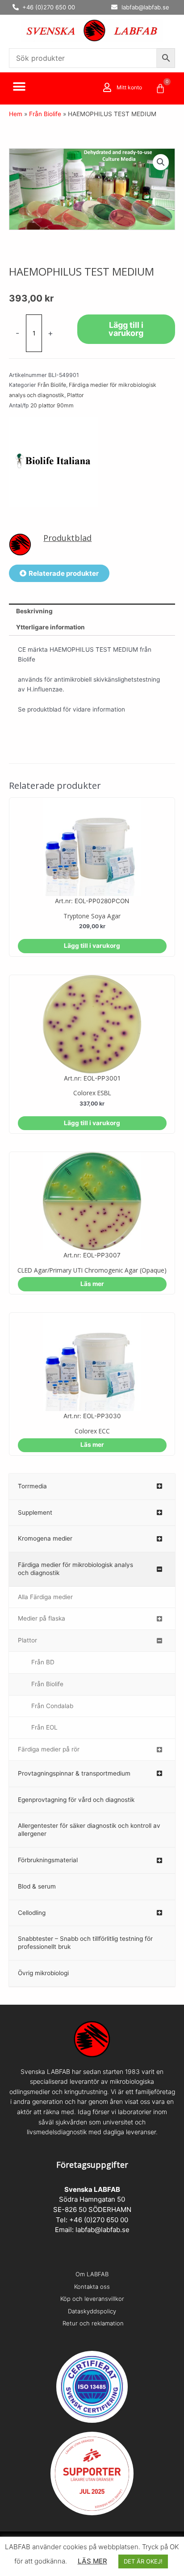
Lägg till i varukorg (126, 329)
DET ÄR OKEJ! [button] (143, 2561)
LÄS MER (92, 2561)
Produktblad (67, 538)
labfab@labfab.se (102, 2230)
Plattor (75, 395)
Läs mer (92, 1284)
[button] (19, 87)
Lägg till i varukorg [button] (92, 946)
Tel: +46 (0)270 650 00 (92, 2220)
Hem (16, 114)
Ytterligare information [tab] (50, 627)
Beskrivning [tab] (34, 611)
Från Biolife (45, 114)
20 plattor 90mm (52, 405)
